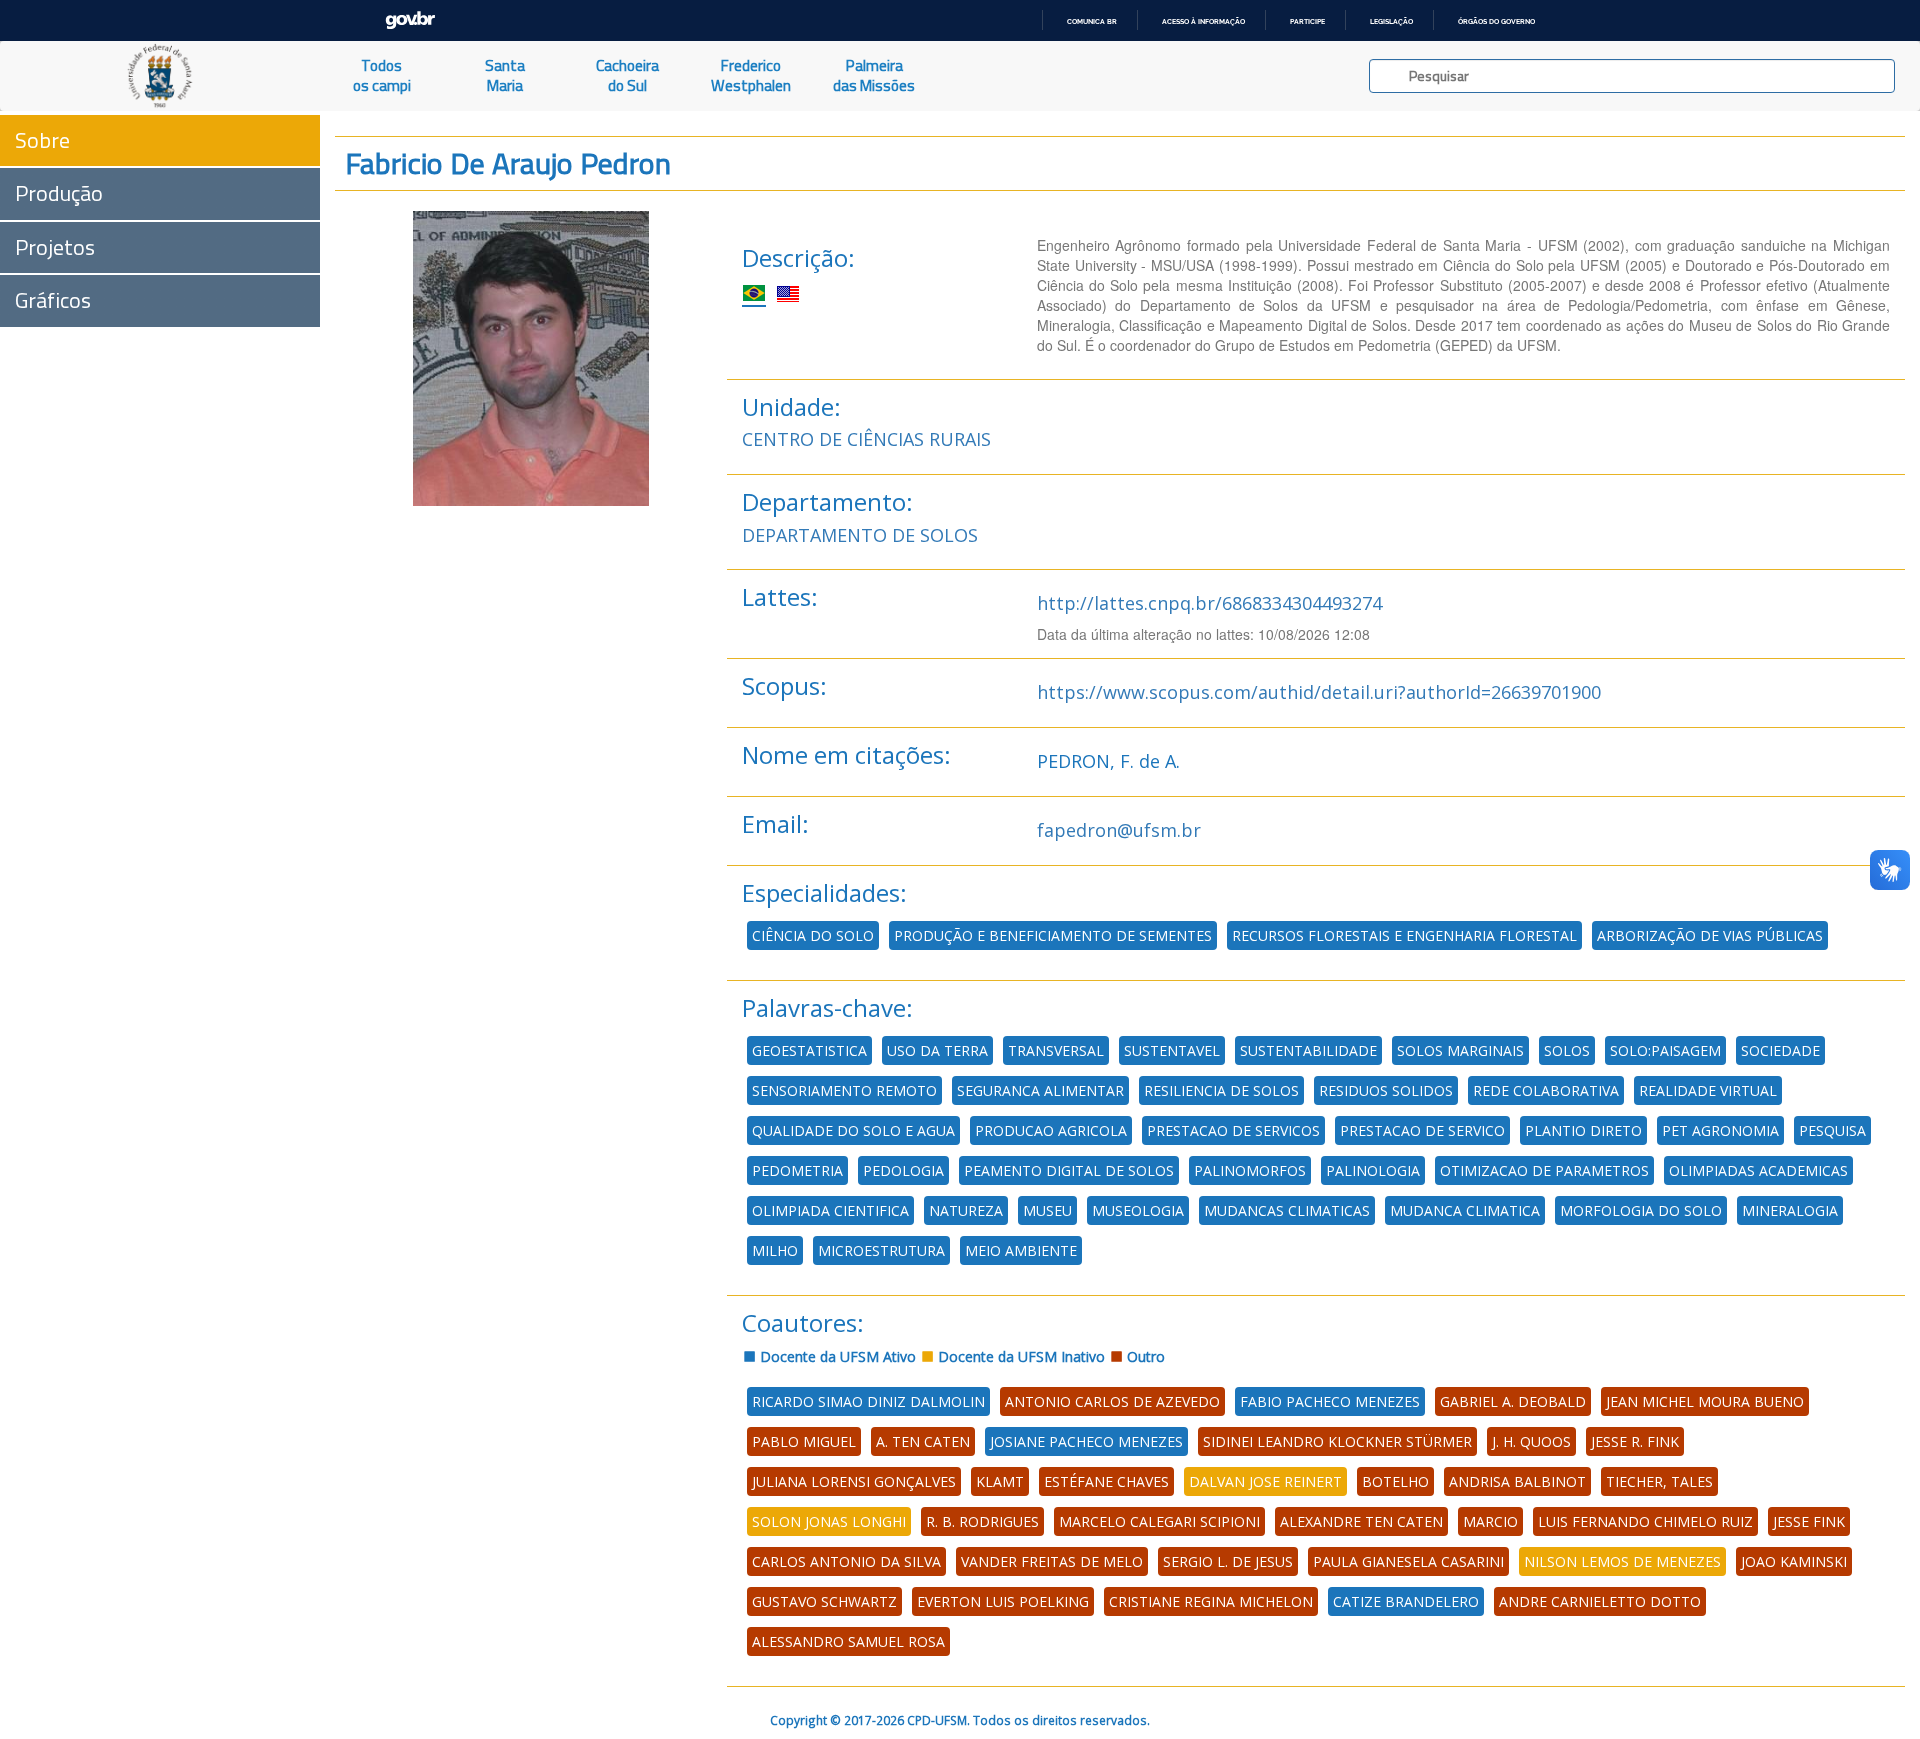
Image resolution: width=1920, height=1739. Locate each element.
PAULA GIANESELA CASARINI (1408, 1561)
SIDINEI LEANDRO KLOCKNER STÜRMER (1337, 1441)
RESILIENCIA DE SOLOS (1221, 1090)
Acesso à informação (1203, 21)
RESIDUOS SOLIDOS (1386, 1090)
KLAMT (1000, 1481)
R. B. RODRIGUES (982, 1521)
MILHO (775, 1250)
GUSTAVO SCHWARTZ (824, 1601)
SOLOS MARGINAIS (1460, 1050)
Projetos (55, 247)
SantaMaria (505, 75)
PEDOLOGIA (903, 1170)
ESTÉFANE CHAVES (1106, 1481)
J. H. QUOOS (1531, 1441)
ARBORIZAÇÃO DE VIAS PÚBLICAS (1710, 935)
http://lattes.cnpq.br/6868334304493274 (1209, 603)
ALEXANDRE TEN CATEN (1361, 1521)
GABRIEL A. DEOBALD (1513, 1401)
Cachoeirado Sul (627, 75)
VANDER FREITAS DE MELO (1052, 1561)
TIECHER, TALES (1659, 1481)
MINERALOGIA (1790, 1210)
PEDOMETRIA (797, 1170)
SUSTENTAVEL (1172, 1050)
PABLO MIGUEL (804, 1441)
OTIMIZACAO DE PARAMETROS (1544, 1170)
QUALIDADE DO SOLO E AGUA (853, 1130)
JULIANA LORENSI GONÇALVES (854, 1481)
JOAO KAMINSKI (1794, 1561)
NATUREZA (966, 1210)
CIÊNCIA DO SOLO (813, 935)
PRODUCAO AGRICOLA (1051, 1130)
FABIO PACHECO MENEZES (1330, 1401)
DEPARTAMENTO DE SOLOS (860, 535)
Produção (59, 193)
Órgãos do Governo (1496, 21)
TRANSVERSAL (1056, 1050)
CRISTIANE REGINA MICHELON (1211, 1601)
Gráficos (53, 300)
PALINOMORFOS (1250, 1170)
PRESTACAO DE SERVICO (1422, 1130)
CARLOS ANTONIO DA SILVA (846, 1561)
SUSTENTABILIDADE (1308, 1050)
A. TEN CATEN (923, 1441)
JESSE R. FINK (1635, 1441)
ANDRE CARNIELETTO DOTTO (1600, 1601)
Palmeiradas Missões (874, 75)
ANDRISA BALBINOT (1517, 1481)
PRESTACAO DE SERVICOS (1233, 1130)
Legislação (1391, 21)
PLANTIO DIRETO (1583, 1130)
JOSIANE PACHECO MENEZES (1086, 1441)
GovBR (410, 20)
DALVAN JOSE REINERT (1265, 1481)
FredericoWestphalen (751, 75)
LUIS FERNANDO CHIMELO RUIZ (1645, 1521)
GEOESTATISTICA (809, 1050)
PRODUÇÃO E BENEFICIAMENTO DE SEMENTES (1053, 935)
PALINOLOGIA (1373, 1170)
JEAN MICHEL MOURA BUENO (1705, 1401)
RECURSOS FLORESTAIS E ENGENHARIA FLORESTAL (1404, 935)
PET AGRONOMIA (1720, 1130)
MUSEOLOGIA (1138, 1210)
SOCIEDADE (1780, 1050)
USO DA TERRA (937, 1050)
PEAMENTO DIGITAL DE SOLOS (1069, 1170)
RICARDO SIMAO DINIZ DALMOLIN (868, 1401)
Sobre (42, 140)
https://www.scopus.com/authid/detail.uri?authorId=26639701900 (1319, 692)
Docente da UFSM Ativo (836, 1356)
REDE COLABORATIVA (1546, 1090)
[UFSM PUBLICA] (160, 76)
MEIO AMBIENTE (1021, 1250)
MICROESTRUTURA (881, 1250)
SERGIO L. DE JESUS (1228, 1561)
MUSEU (1047, 1210)
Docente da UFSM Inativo (1019, 1356)
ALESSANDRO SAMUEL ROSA (848, 1641)
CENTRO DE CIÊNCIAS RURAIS (866, 439)
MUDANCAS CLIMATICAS (1287, 1210)
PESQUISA (1832, 1130)
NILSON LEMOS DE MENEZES (1622, 1561)
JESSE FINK (1809, 1521)
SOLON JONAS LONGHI (829, 1521)
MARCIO (1490, 1521)
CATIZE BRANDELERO (1406, 1601)
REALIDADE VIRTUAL (1708, 1090)
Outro (1144, 1356)
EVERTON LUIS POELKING (1003, 1601)
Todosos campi (382, 75)
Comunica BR (1092, 21)
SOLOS (1567, 1050)
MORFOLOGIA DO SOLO (1641, 1210)
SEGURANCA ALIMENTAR (1040, 1090)
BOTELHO (1395, 1481)
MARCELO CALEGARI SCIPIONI (1159, 1521)
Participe (1307, 21)
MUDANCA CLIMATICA (1465, 1210)
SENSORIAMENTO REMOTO (844, 1090)
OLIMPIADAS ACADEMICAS (1758, 1170)
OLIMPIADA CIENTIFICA (830, 1210)
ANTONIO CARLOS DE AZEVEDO (1112, 1401)
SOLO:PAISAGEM (1665, 1050)
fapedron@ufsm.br (1119, 830)
